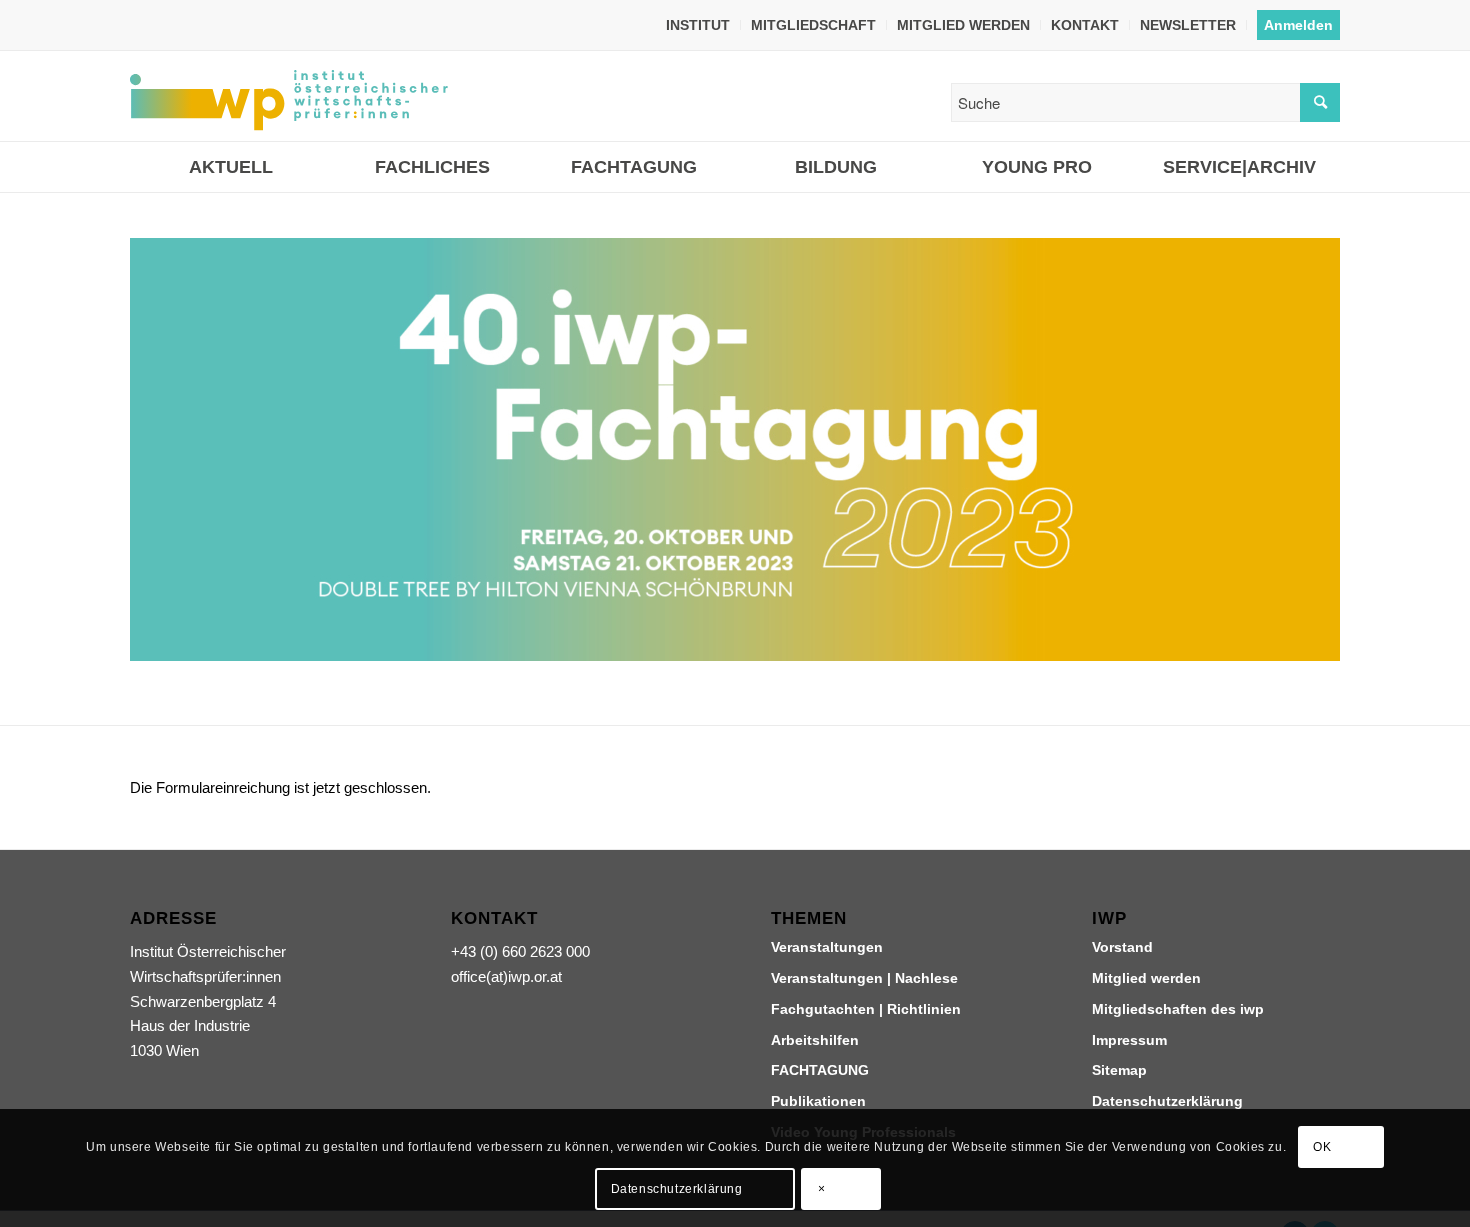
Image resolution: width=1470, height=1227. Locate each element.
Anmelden (1298, 25)
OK (1322, 1147)
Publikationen (818, 1101)
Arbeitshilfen (815, 1040)
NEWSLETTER (1188, 25)
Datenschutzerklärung (1167, 1101)
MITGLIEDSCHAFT (813, 25)
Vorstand (1122, 947)
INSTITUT (698, 25)
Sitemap (1119, 1070)
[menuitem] (698, 25)
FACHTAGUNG (820, 1070)
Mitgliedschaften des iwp (1178, 1009)
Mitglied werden (1146, 978)
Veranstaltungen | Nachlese (864, 978)
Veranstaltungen (827, 947)
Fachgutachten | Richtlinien (866, 1009)
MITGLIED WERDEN (963, 25)
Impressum (1129, 1040)
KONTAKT (1085, 25)
